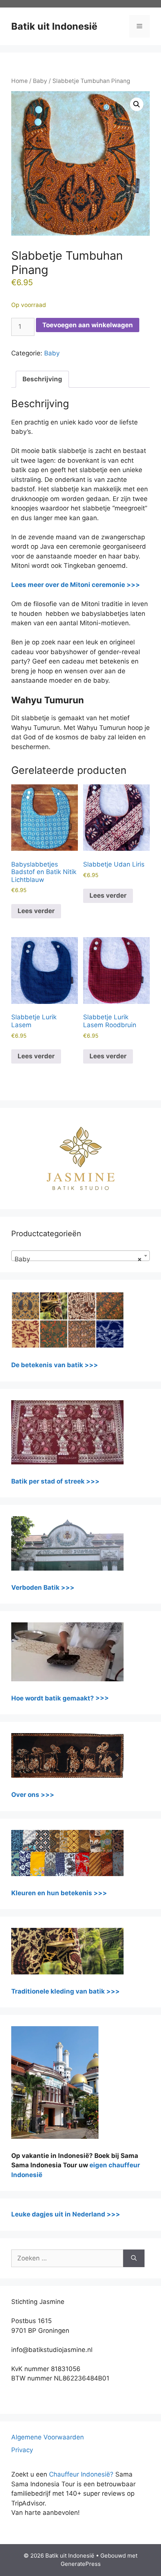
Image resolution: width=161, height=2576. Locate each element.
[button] (137, 104)
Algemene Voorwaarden (48, 2437)
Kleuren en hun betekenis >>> (59, 1893)
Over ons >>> (33, 1795)
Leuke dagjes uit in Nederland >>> (66, 2214)
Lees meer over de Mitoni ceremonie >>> (76, 585)
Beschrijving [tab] (42, 379)
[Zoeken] (134, 2259)
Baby (40, 81)
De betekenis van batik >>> (55, 1365)
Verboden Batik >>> (43, 1587)
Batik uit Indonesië (54, 26)
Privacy (22, 2450)
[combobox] (80, 1256)
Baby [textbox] (78, 1259)
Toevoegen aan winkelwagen (88, 325)
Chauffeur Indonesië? (81, 2474)
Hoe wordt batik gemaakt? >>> (60, 1698)
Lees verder (36, 911)
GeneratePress (81, 2564)
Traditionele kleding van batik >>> (66, 1991)
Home (19, 81)
